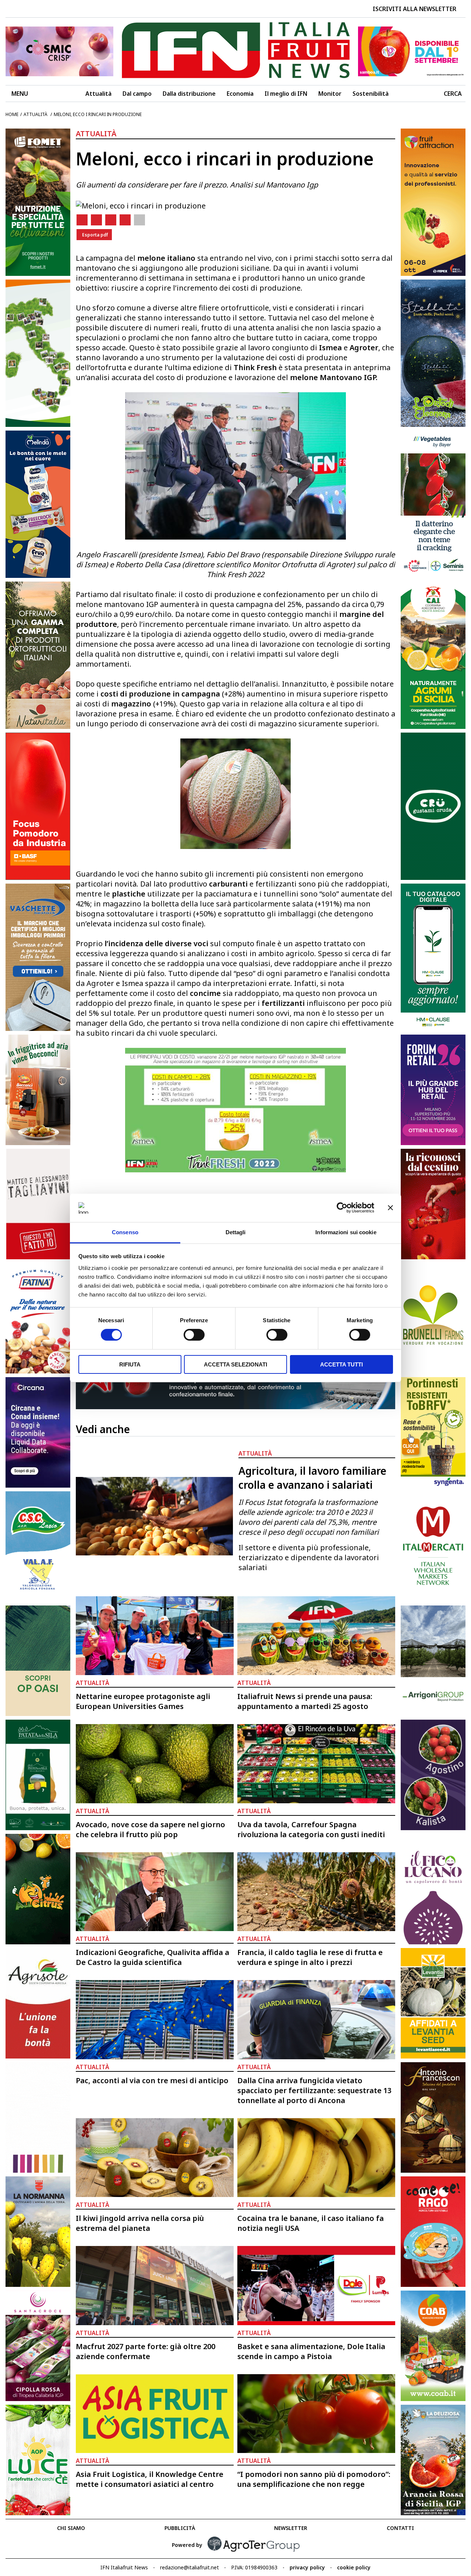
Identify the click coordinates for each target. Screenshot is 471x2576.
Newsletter (291, 2528)
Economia (240, 94)
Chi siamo (71, 2528)
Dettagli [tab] (236, 1232)
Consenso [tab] (125, 1232)
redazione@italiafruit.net (190, 2567)
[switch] (194, 1335)
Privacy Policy (307, 2567)
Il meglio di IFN (286, 94)
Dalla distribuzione (189, 94)
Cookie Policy (354, 2567)
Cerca (453, 94)
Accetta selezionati (235, 1364)
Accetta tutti (341, 1364)
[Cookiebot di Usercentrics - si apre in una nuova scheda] (342, 1208)
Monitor (330, 94)
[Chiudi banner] (390, 1208)
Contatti (400, 2528)
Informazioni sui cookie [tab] (346, 1232)
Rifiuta (130, 1364)
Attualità (98, 94)
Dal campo (137, 94)
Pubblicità (180, 2528)
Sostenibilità (371, 94)
